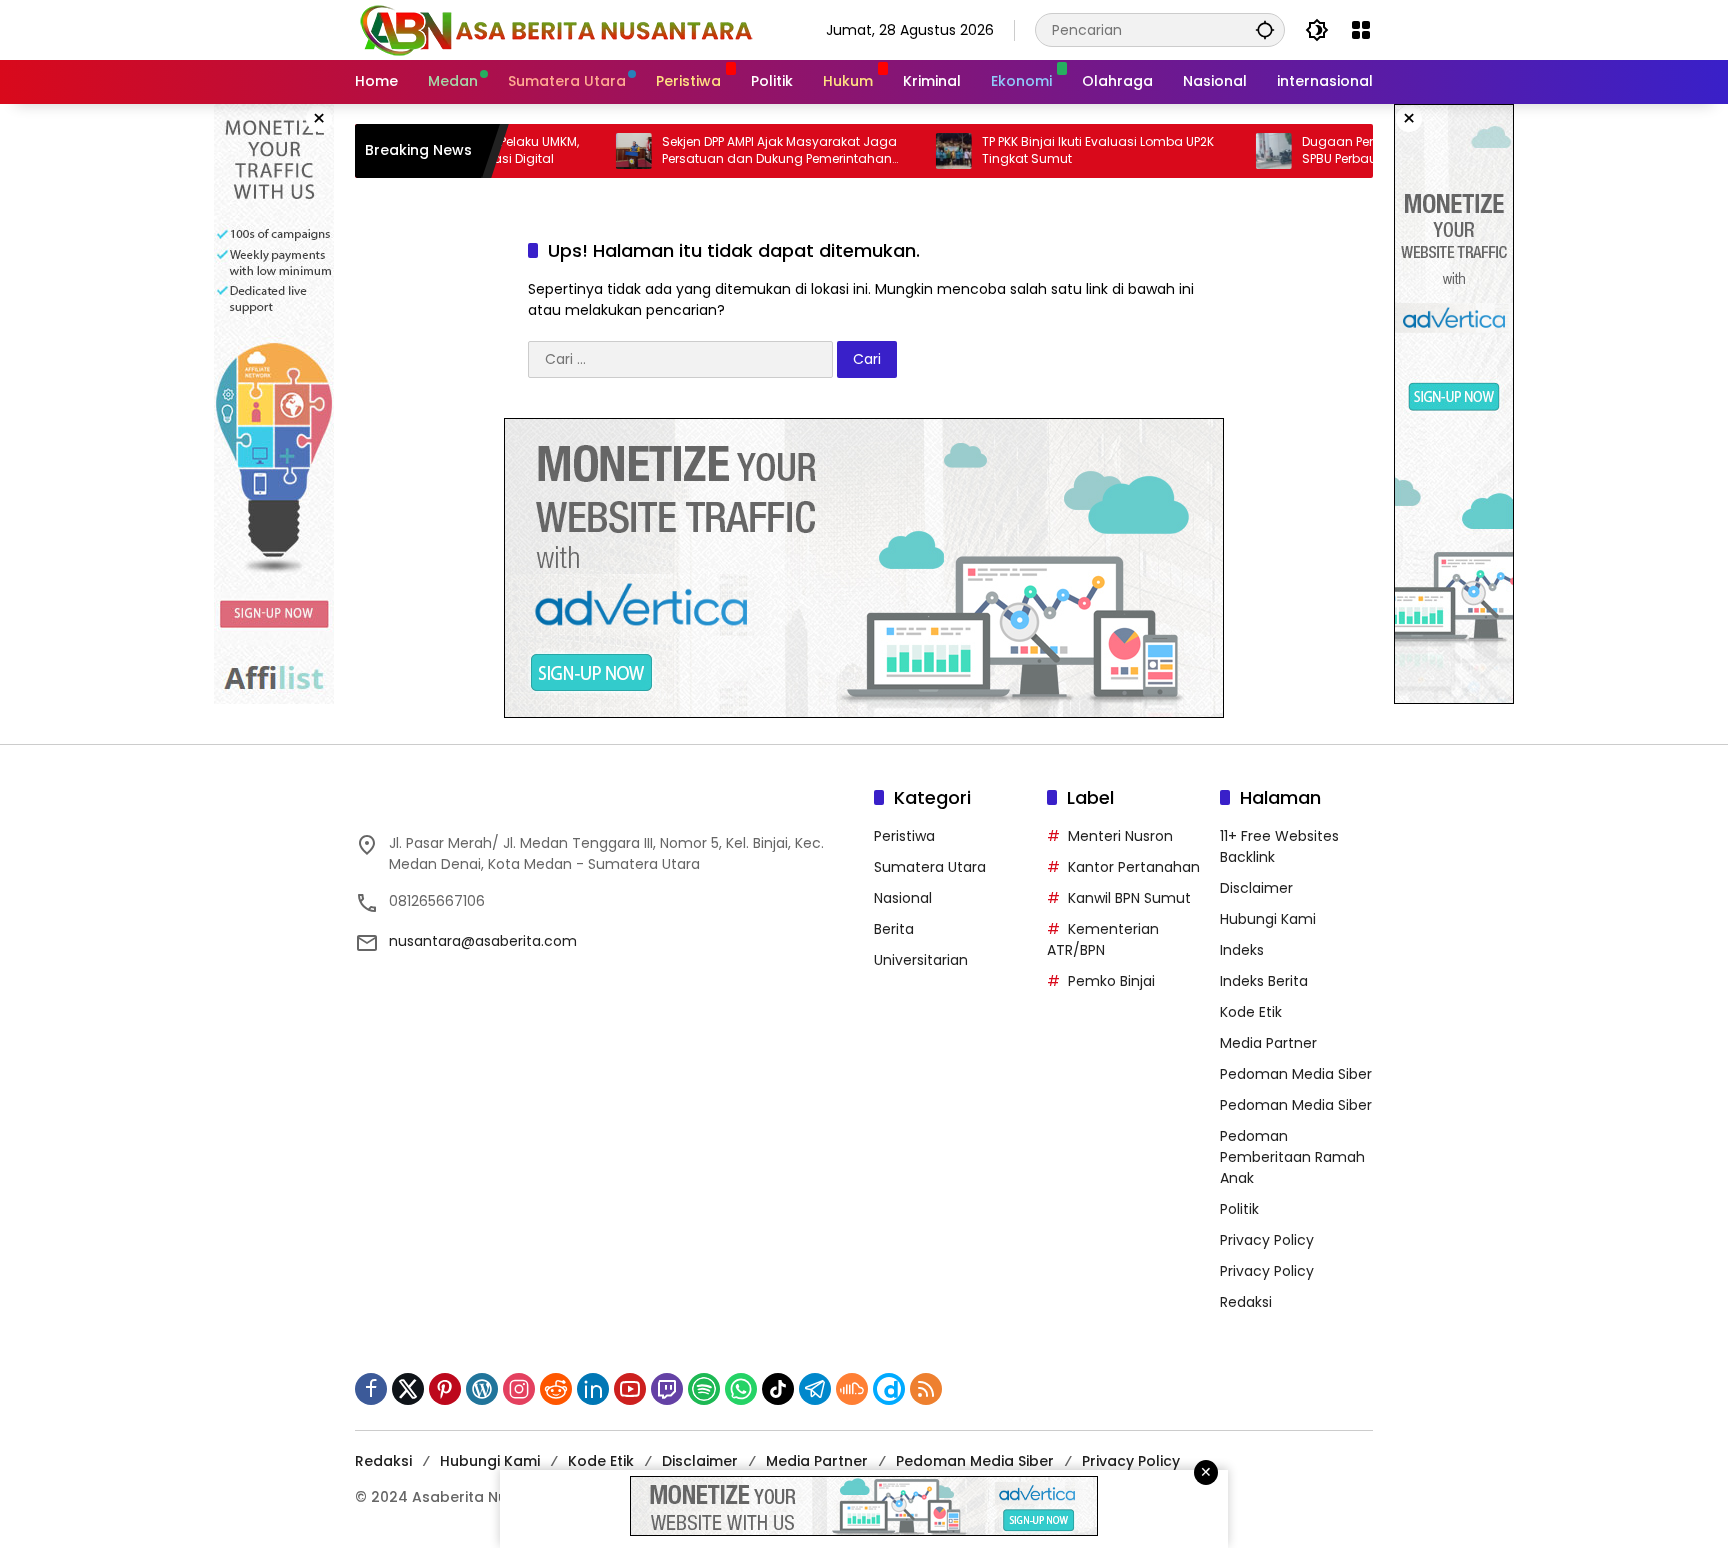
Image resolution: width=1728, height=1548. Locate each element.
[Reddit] (556, 1389)
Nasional (903, 898)
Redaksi (1246, 1302)
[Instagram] (519, 1389)
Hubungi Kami (1268, 919)
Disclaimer (1256, 888)
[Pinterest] (445, 1389)
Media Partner (1268, 1043)
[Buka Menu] (1361, 30)
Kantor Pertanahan (1134, 867)
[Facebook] (371, 1389)
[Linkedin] (593, 1389)
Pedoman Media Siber (1296, 1074)
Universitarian (921, 960)
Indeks (1242, 950)
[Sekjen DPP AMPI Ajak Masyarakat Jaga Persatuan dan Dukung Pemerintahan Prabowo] (586, 151)
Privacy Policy (1267, 1240)
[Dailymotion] (889, 1389)
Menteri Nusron (1120, 836)
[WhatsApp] (741, 1389)
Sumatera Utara (930, 867)
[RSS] (926, 1389)
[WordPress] (482, 1389)
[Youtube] (630, 1389)
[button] (1265, 29)
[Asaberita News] (555, 29)
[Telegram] (815, 1389)
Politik (1239, 1209)
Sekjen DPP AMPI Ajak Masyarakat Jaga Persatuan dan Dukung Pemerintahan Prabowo (731, 151)
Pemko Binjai (1111, 981)
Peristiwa (904, 836)
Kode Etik (1251, 1012)
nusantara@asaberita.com (483, 941)
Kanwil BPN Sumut (1129, 898)
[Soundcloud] (852, 1389)
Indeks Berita (1264, 981)
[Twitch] (667, 1389)
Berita (894, 929)
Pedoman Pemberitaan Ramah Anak (1292, 1157)
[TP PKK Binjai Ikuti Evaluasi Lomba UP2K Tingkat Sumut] (906, 151)
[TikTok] (778, 1389)
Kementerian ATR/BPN (1103, 939)
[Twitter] (408, 1389)
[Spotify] (704, 1389)
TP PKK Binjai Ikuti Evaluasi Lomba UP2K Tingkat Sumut (1050, 150)
